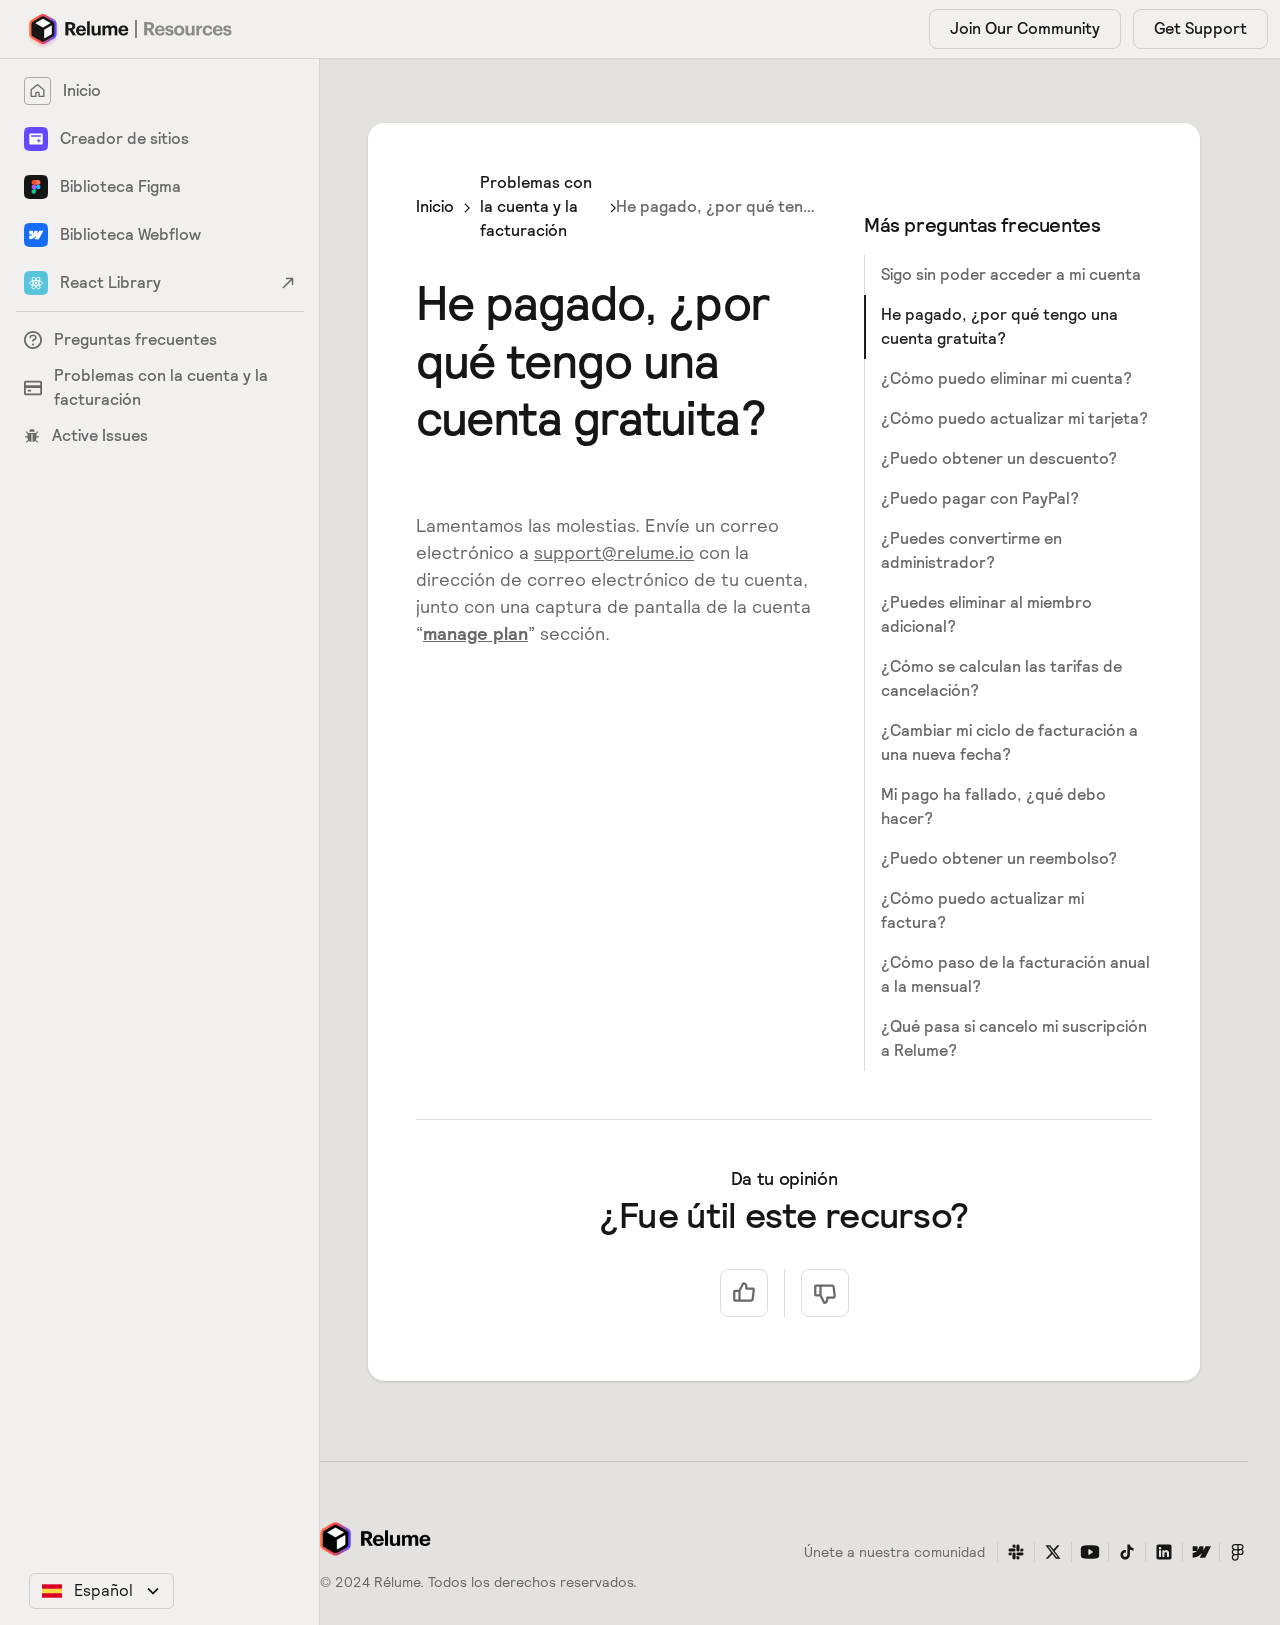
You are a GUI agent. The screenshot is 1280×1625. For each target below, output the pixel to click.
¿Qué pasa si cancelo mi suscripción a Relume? (1014, 1038)
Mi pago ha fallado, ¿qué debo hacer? (993, 806)
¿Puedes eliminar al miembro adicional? (986, 614)
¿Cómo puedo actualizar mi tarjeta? (1014, 418)
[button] (101, 1591)
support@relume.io (614, 552)
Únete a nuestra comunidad (894, 1552)
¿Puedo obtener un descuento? (999, 458)
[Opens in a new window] (1016, 1552)
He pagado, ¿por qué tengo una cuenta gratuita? (999, 326)
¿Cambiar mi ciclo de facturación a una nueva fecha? (1009, 742)
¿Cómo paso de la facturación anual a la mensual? (1015, 974)
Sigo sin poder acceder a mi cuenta (1011, 274)
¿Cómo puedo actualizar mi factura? (982, 910)
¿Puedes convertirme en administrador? (971, 550)
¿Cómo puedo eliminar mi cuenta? (1006, 378)
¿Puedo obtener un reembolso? (999, 858)
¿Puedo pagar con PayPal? (980, 498)
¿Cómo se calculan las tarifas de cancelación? (1001, 678)
